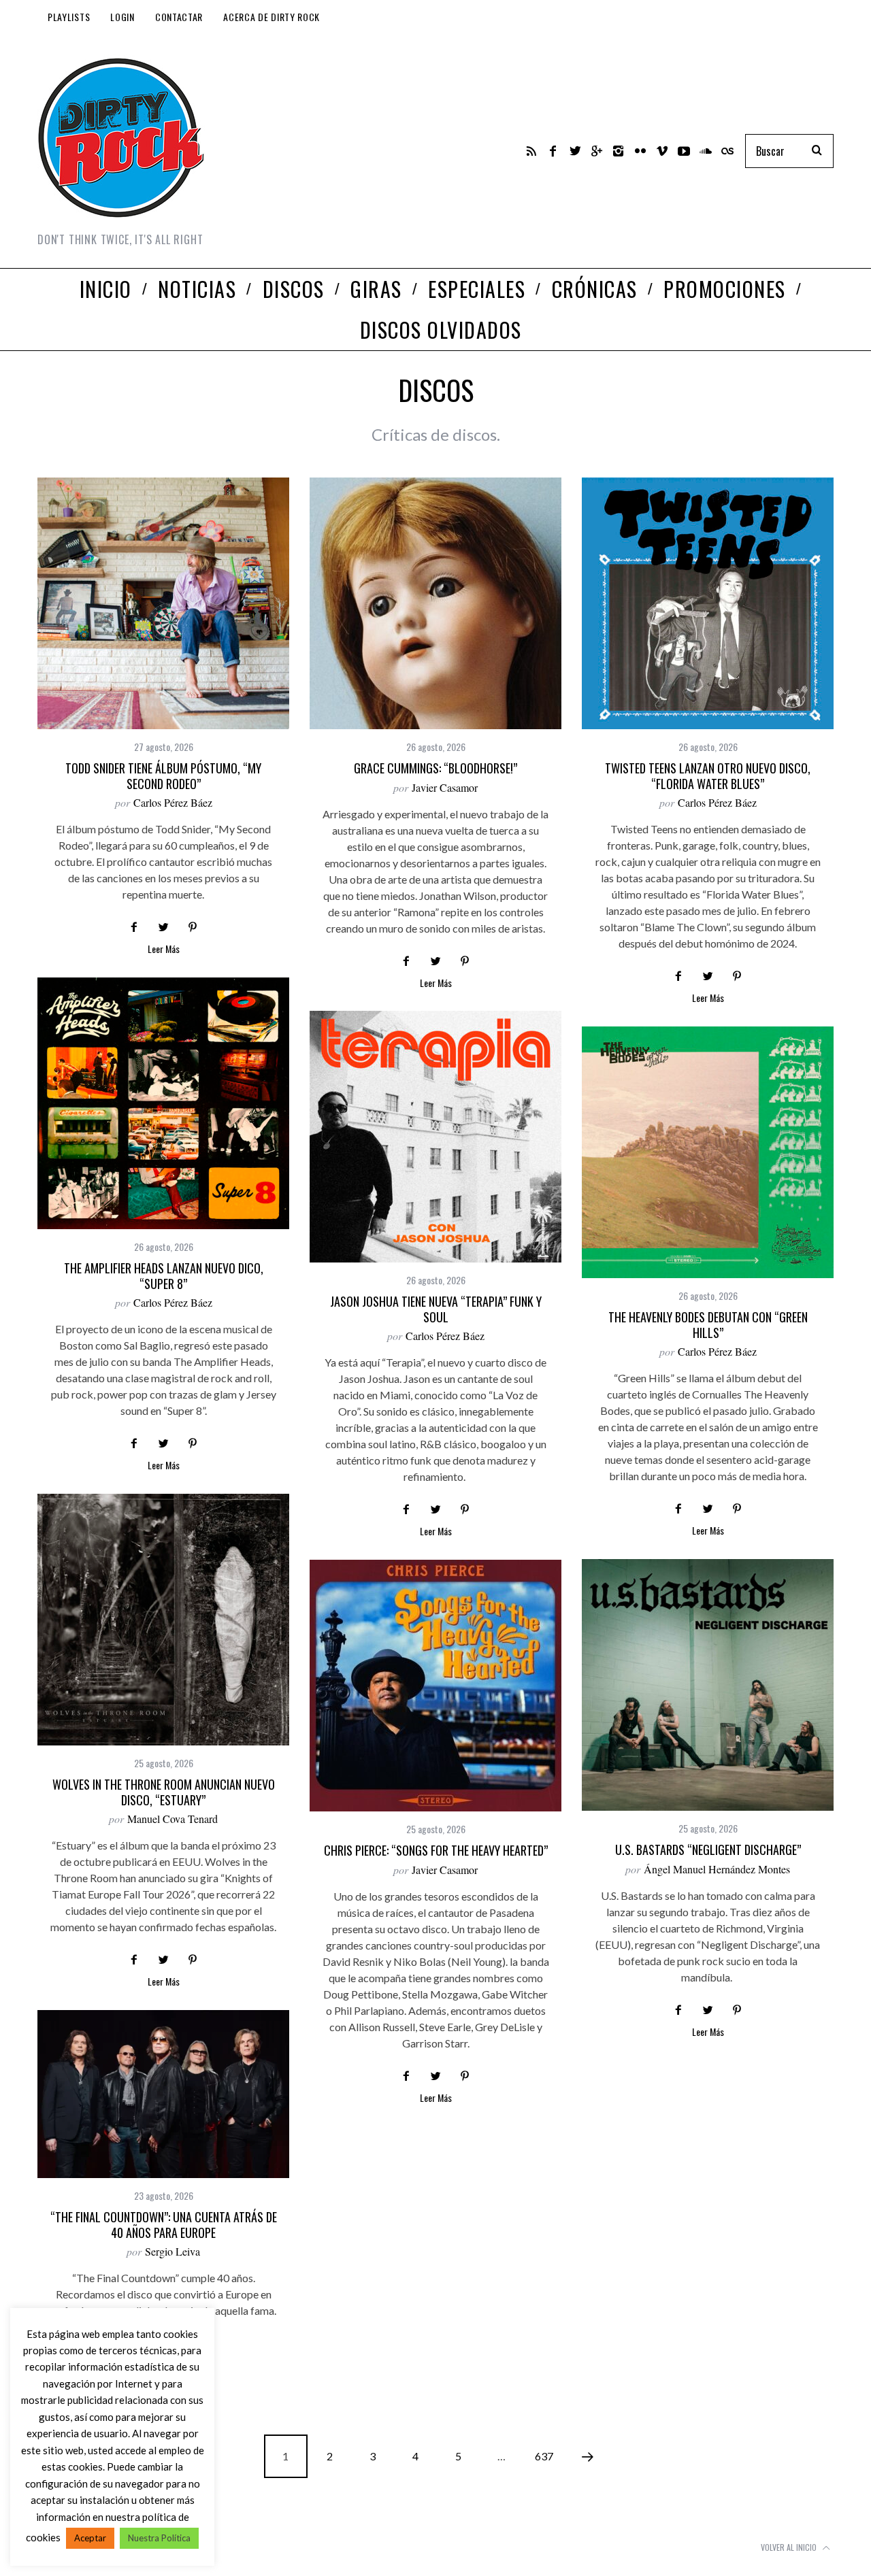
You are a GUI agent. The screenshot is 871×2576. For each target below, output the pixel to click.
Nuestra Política (159, 2538)
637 (544, 2456)
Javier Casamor (445, 787)
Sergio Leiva (172, 2251)
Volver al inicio (790, 2547)
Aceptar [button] (90, 2538)
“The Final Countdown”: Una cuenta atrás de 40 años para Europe (164, 2225)
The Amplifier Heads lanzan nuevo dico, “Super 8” (164, 1276)
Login (122, 17)
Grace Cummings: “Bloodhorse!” (435, 768)
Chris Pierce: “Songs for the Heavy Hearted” (436, 1850)
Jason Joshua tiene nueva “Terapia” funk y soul (436, 1309)
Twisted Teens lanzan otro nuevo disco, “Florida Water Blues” (708, 776)
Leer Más (164, 950)
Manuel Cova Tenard (172, 1819)
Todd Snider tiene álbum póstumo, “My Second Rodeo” (163, 776)
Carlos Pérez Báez (173, 802)
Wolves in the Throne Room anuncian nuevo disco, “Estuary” (164, 1792)
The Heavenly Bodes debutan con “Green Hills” (708, 1325)
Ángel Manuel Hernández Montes (717, 1869)
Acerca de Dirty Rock (272, 17)
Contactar (179, 17)
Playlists (69, 17)
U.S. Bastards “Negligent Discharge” (708, 1850)
